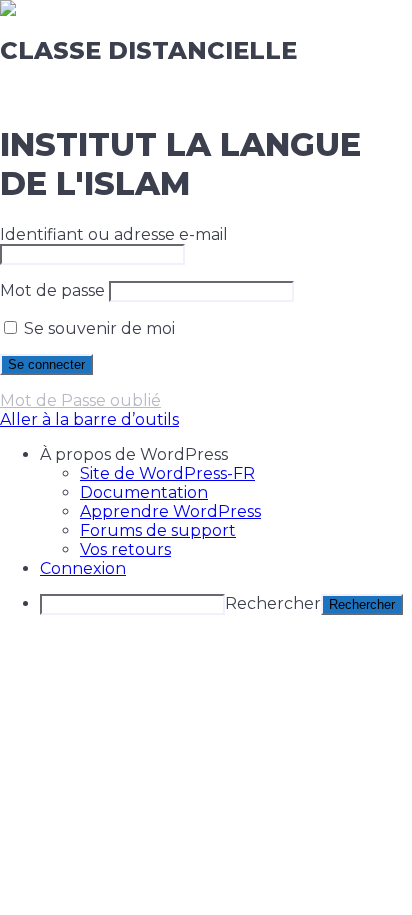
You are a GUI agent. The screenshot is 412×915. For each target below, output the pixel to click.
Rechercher (273, 603)
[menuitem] (226, 454)
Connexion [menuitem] (83, 568)
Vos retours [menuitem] (125, 549)
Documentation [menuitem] (144, 492)
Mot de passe (52, 290)
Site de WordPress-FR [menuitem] (167, 473)
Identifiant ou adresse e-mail (114, 234)
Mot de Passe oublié (80, 400)
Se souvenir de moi (97, 328)
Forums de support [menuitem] (158, 530)
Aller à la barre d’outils (89, 419)
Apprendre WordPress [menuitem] (170, 511)
